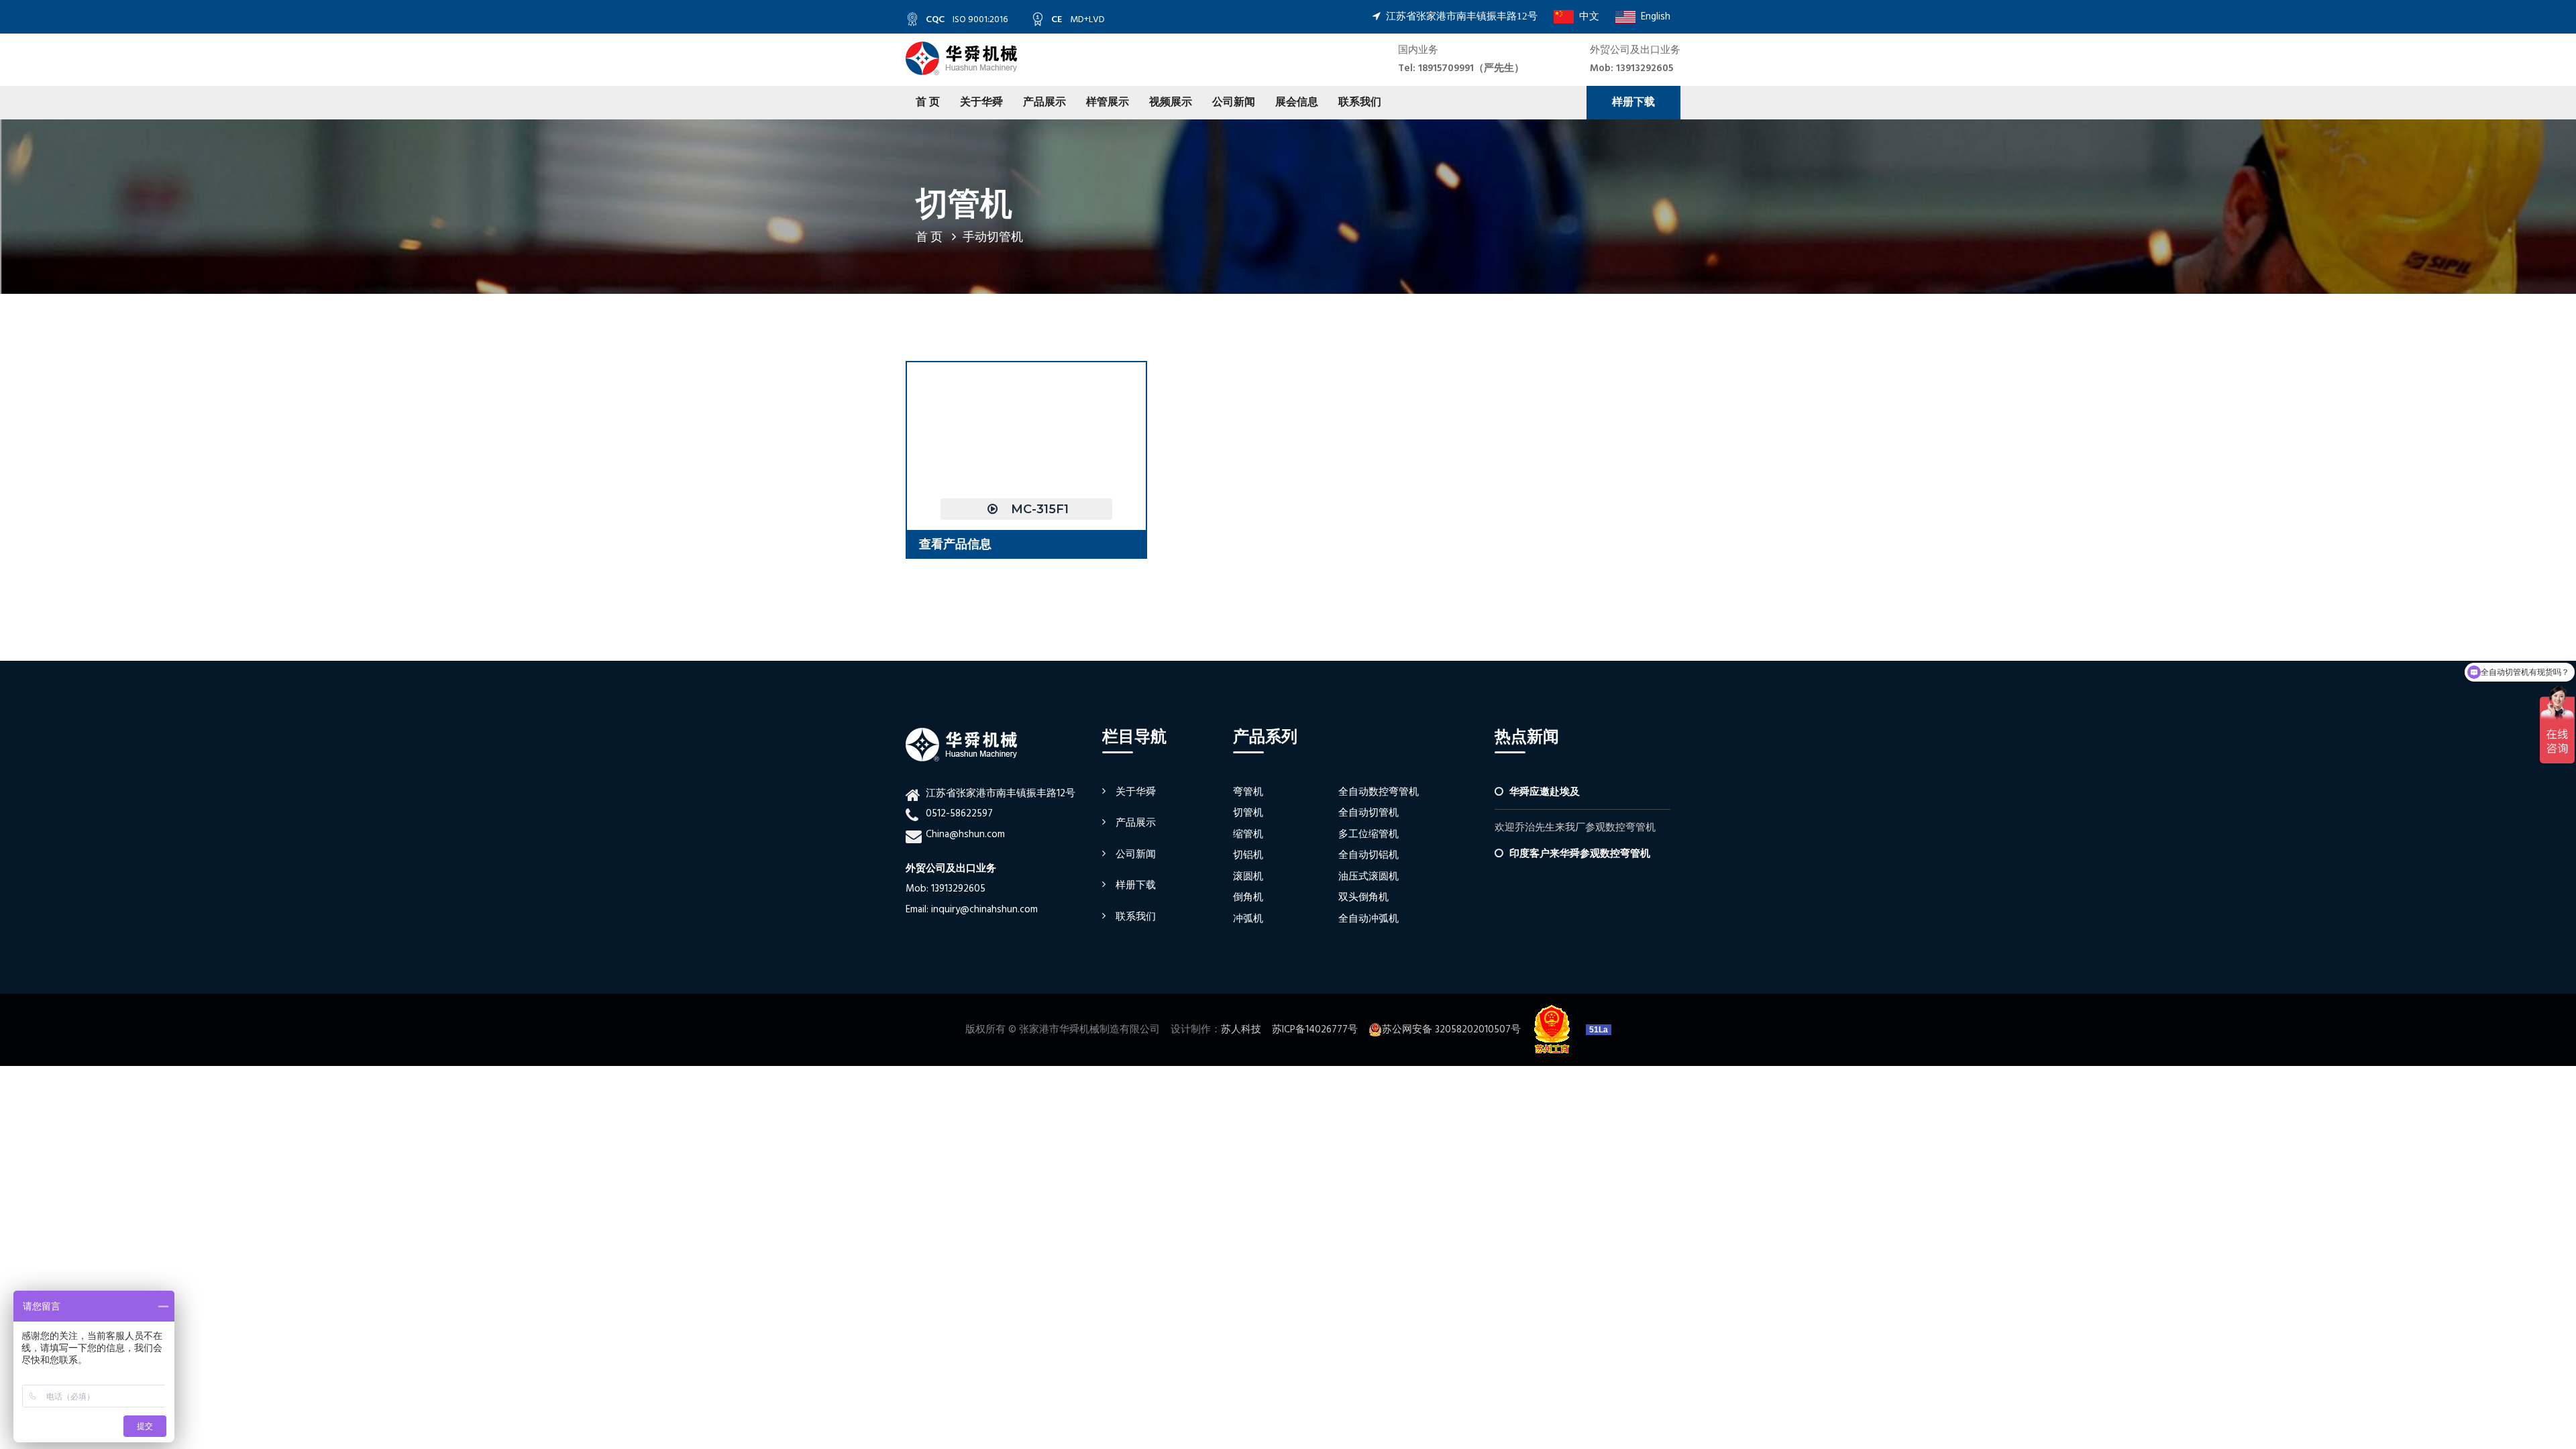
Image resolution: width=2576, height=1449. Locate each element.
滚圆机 (1248, 877)
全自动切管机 (1368, 813)
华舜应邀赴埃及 (1545, 792)
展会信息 (1297, 103)
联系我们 (1360, 103)
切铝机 (1248, 855)
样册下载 (1633, 103)
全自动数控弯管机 (1379, 792)
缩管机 (1248, 835)
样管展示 (1108, 103)
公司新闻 (1234, 103)
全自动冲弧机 (1368, 919)
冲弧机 (1248, 919)
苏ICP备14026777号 (1315, 1030)
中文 (1587, 17)
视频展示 (1171, 103)
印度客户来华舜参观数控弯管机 (1580, 854)
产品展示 (1044, 103)
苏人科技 (1241, 1030)
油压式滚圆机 (1368, 877)
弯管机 (1248, 792)
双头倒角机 (1363, 898)
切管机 (1248, 813)
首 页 (928, 103)
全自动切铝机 (1368, 855)
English (1653, 17)
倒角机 (1248, 898)
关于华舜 (981, 103)
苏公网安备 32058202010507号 (1451, 1030)
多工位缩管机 (1368, 835)
